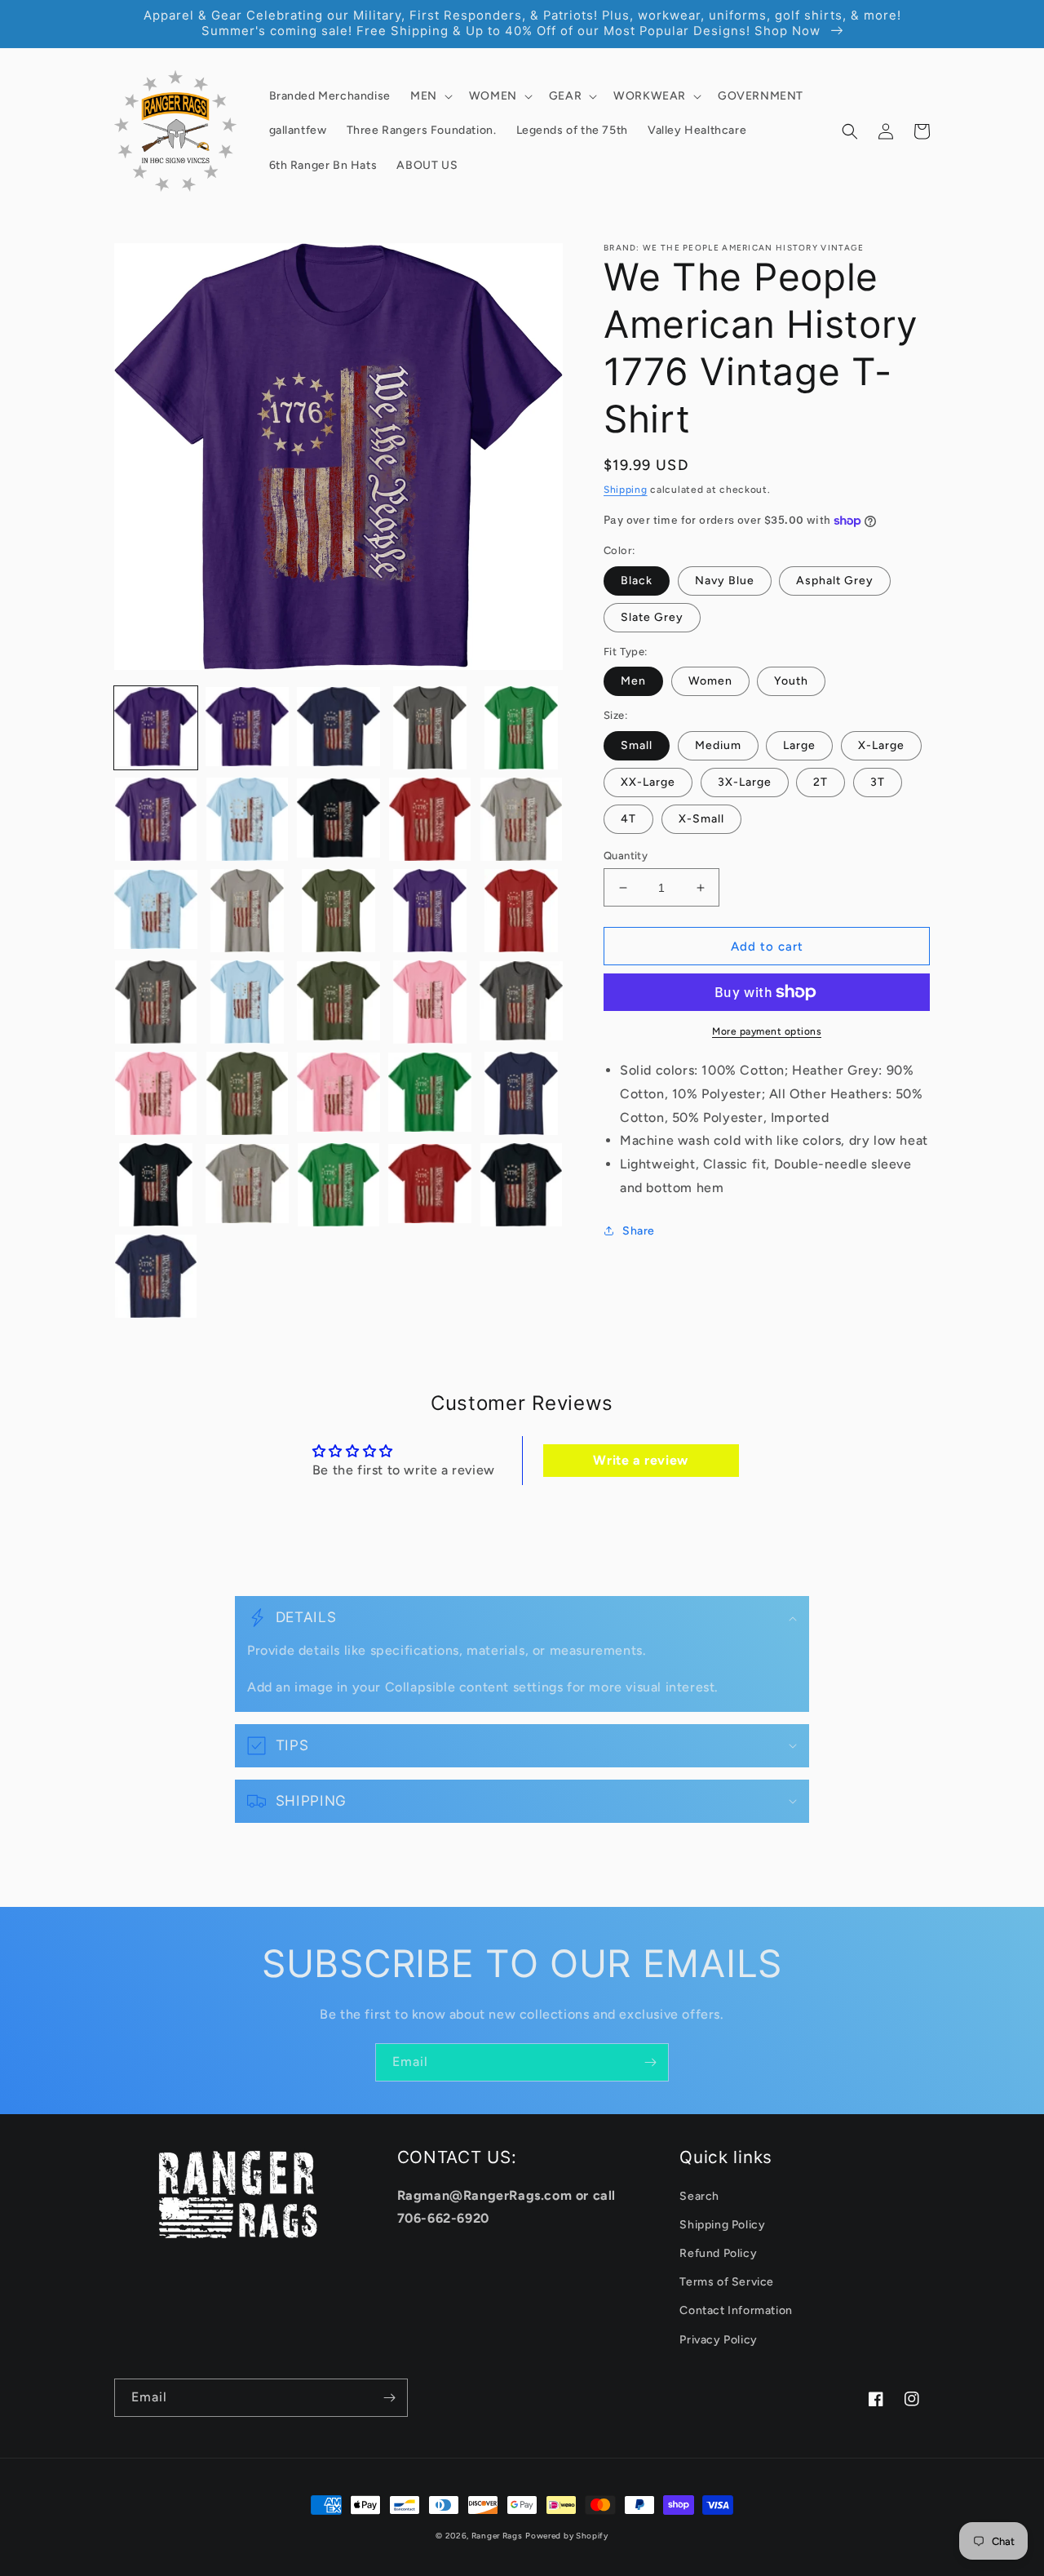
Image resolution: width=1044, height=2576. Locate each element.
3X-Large (745, 782)
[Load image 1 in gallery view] (156, 728)
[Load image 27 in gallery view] (247, 1185)
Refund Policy (718, 2253)
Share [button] (639, 1231)
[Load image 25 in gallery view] (521, 1093)
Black (637, 581)
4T (628, 819)
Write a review (640, 1460)
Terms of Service (727, 2282)
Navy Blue (725, 581)
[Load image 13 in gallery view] (338, 911)
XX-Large (648, 782)
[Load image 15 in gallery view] (521, 911)
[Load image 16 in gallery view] (156, 1002)
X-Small (701, 819)
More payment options (767, 1031)
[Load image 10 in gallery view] (521, 819)
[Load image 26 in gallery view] (156, 1185)
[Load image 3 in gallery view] (338, 728)
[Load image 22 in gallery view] (247, 1093)
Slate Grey (652, 617)
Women (710, 681)
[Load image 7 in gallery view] (247, 819)
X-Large (881, 745)
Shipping (626, 490)
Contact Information (736, 2310)
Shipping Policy (722, 2225)
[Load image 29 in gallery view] (430, 1185)
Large (799, 745)
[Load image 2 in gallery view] (247, 728)
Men (633, 681)
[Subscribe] (650, 2062)
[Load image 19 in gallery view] (430, 1002)
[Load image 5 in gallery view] (521, 728)
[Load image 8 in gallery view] (338, 819)
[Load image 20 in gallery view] (521, 1002)
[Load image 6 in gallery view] (156, 819)
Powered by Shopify (567, 2536)
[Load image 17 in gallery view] (247, 1002)
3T (878, 782)
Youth (791, 681)
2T (821, 782)
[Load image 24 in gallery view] (430, 1093)
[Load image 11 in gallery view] (156, 911)
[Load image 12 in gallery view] (247, 911)
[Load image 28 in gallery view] (338, 1185)
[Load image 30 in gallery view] (521, 1185)
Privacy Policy (718, 2340)
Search (699, 2196)
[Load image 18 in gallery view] (338, 1002)
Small (637, 745)
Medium (718, 745)
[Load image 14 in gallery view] (430, 911)
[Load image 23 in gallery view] (338, 1093)
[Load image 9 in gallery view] (430, 819)
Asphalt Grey (835, 581)
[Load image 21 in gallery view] (156, 1093)
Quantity (626, 856)
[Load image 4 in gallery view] (430, 728)
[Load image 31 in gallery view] (156, 1276)
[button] (430, 96)
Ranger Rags (497, 2536)
